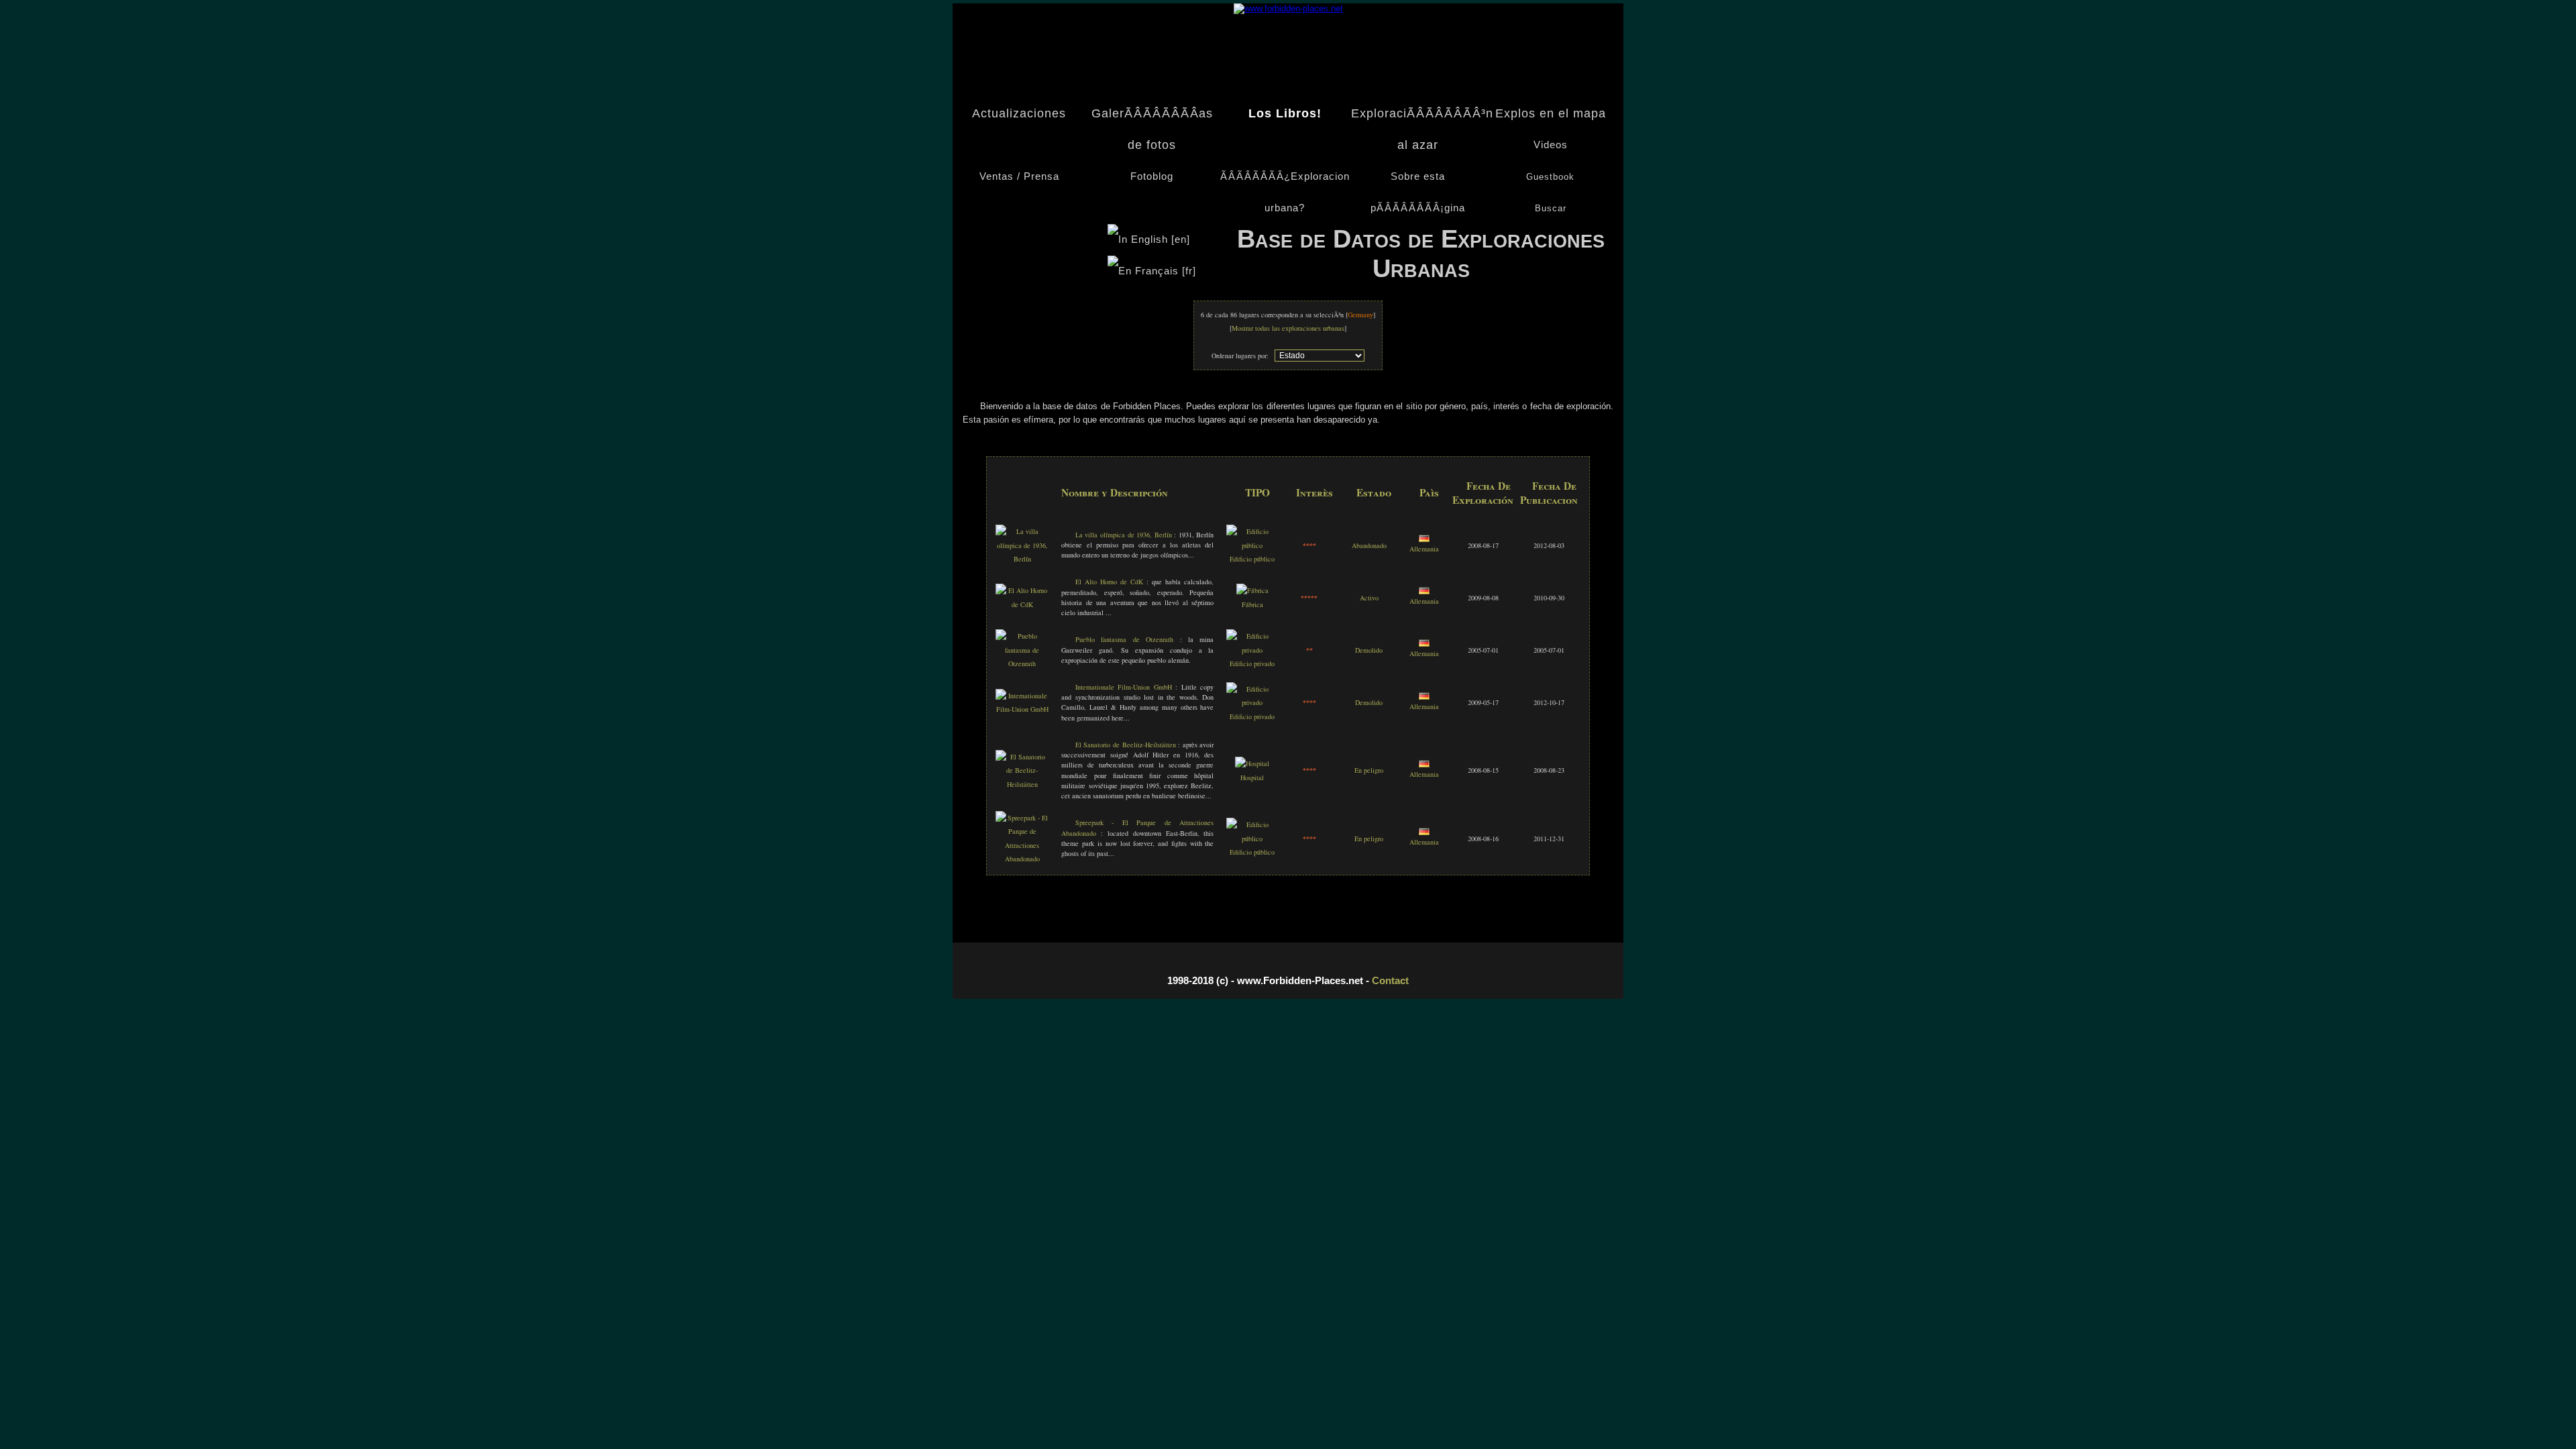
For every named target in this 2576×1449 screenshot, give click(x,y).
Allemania (1424, 549)
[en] (1181, 239)
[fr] (1187, 271)
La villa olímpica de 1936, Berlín (1124, 535)
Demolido (1369, 650)
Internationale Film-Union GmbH (1124, 687)
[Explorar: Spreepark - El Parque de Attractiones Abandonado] (1022, 859)
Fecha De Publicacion (1549, 492)
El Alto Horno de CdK (1109, 582)
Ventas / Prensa (1019, 176)
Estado (1374, 492)
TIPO (1257, 492)
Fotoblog (1152, 176)
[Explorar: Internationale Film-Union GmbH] (1022, 709)
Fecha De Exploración (1483, 492)
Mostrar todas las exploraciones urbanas (1288, 328)
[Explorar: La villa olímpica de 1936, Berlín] (1022, 559)
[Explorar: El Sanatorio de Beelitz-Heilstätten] (1022, 784)
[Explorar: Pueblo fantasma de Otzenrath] (1022, 663)
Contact (1390, 980)
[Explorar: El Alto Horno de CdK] (1022, 604)
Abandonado (1369, 545)
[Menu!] (1288, 8)
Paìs (1429, 492)
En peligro (1369, 770)
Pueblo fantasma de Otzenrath (1124, 639)
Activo (1369, 598)
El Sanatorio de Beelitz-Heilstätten (1127, 745)
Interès (1314, 492)
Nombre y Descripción (1115, 492)
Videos (1551, 145)
